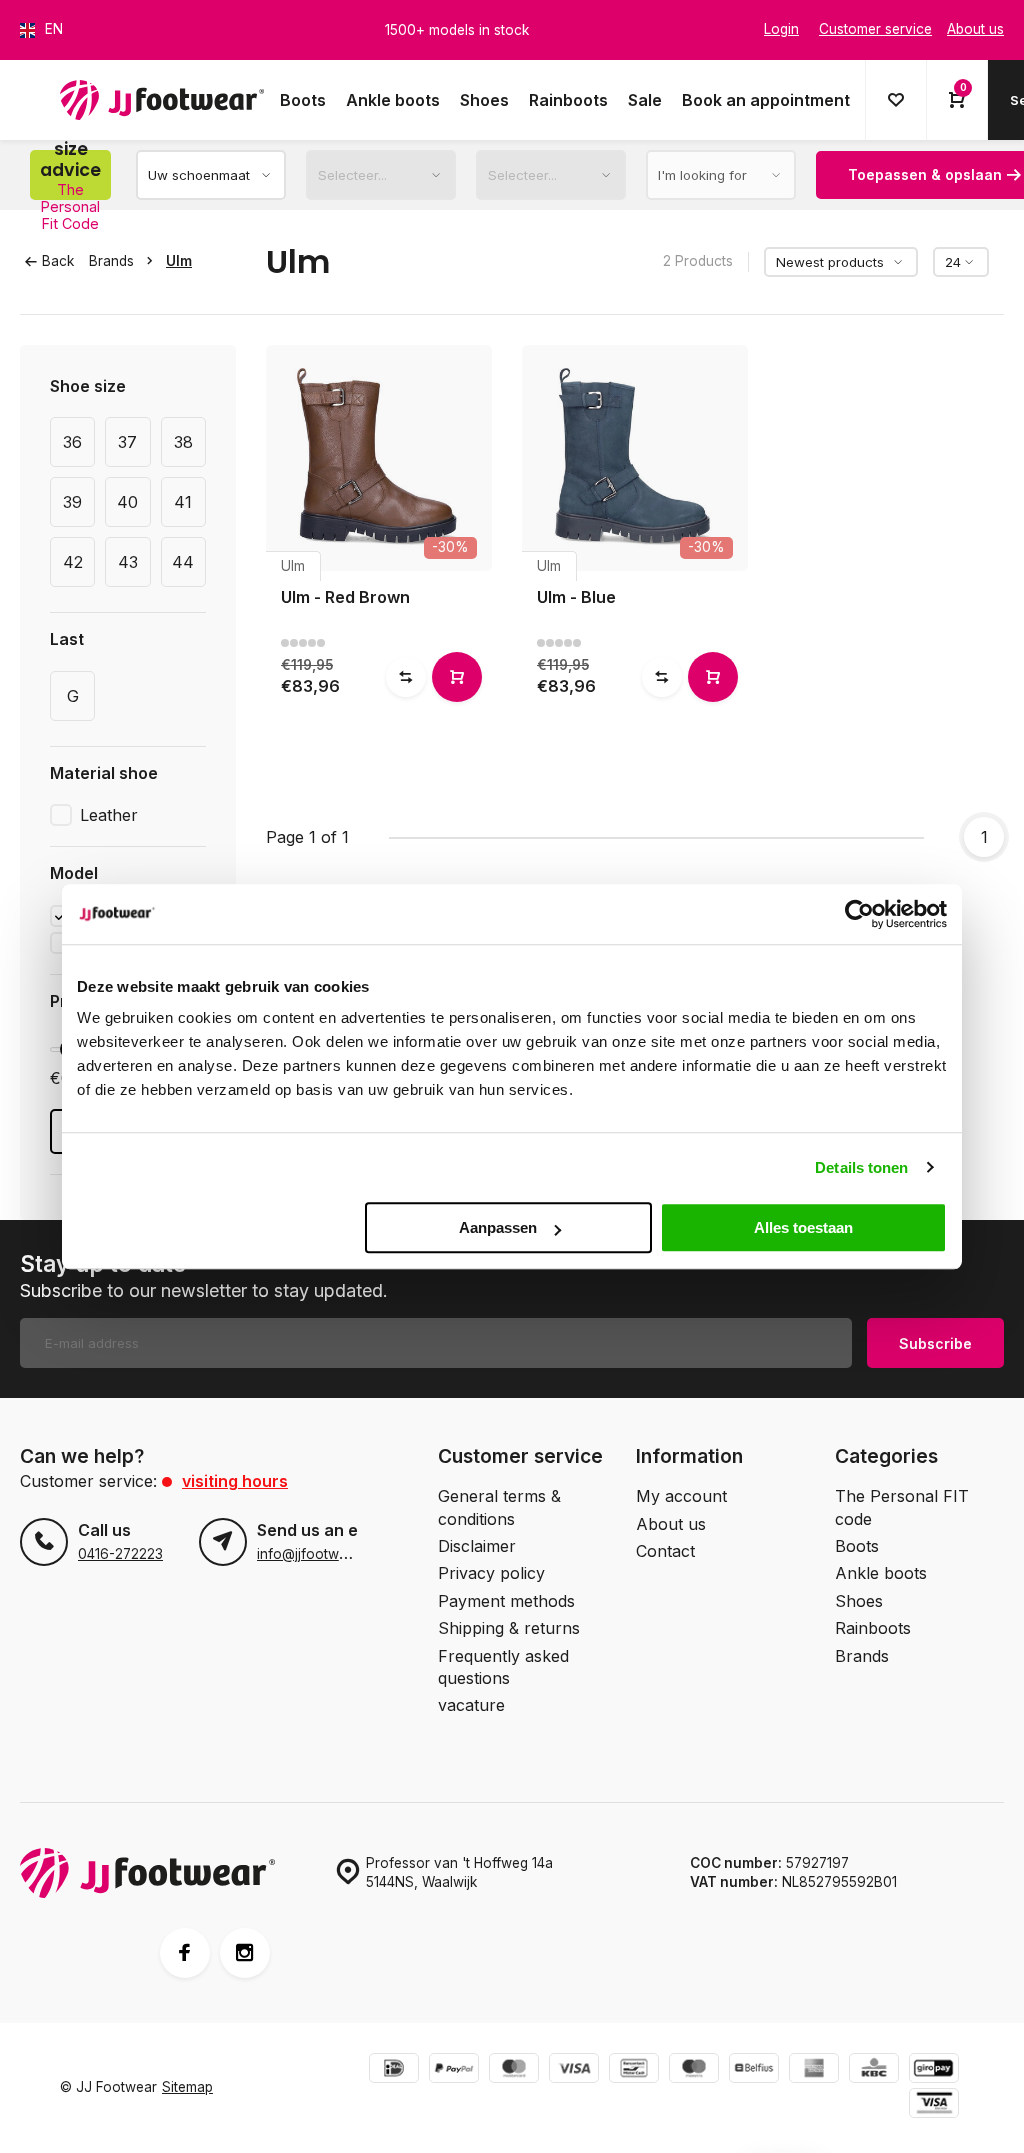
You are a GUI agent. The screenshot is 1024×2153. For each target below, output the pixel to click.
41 (183, 502)
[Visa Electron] (934, 2105)
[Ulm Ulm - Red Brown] (379, 458)
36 (72, 442)
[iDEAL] (394, 2070)
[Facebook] (185, 1953)
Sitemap (187, 2087)
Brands (111, 261)
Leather (109, 815)
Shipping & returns (509, 1628)
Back (58, 261)
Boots (303, 100)
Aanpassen (498, 1227)
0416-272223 (120, 1554)
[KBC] (874, 2070)
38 (183, 442)
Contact (665, 1551)
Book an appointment (766, 100)
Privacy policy (491, 1573)
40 (127, 502)
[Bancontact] (634, 2070)
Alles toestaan (803, 1227)
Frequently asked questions (503, 1667)
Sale (645, 100)
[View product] (457, 677)
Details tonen (861, 1167)
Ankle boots (393, 100)
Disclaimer (477, 1546)
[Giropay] (934, 2070)
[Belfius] (754, 2070)
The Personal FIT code (902, 1507)
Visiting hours (235, 1481)
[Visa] (574, 2070)
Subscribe (935, 1343)
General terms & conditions (499, 1507)
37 (127, 442)
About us (671, 1524)
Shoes (484, 100)
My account (681, 1496)
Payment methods (506, 1601)
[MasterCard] (514, 2070)
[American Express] (814, 2070)
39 (72, 502)
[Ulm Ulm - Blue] (635, 458)
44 (183, 562)
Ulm (179, 261)
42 (73, 562)
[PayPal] (454, 2070)
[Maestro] (694, 2070)
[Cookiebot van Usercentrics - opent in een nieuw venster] (859, 914)
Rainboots (568, 100)
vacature (471, 1705)
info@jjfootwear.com (323, 1554)
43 (128, 562)
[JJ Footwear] (162, 100)
